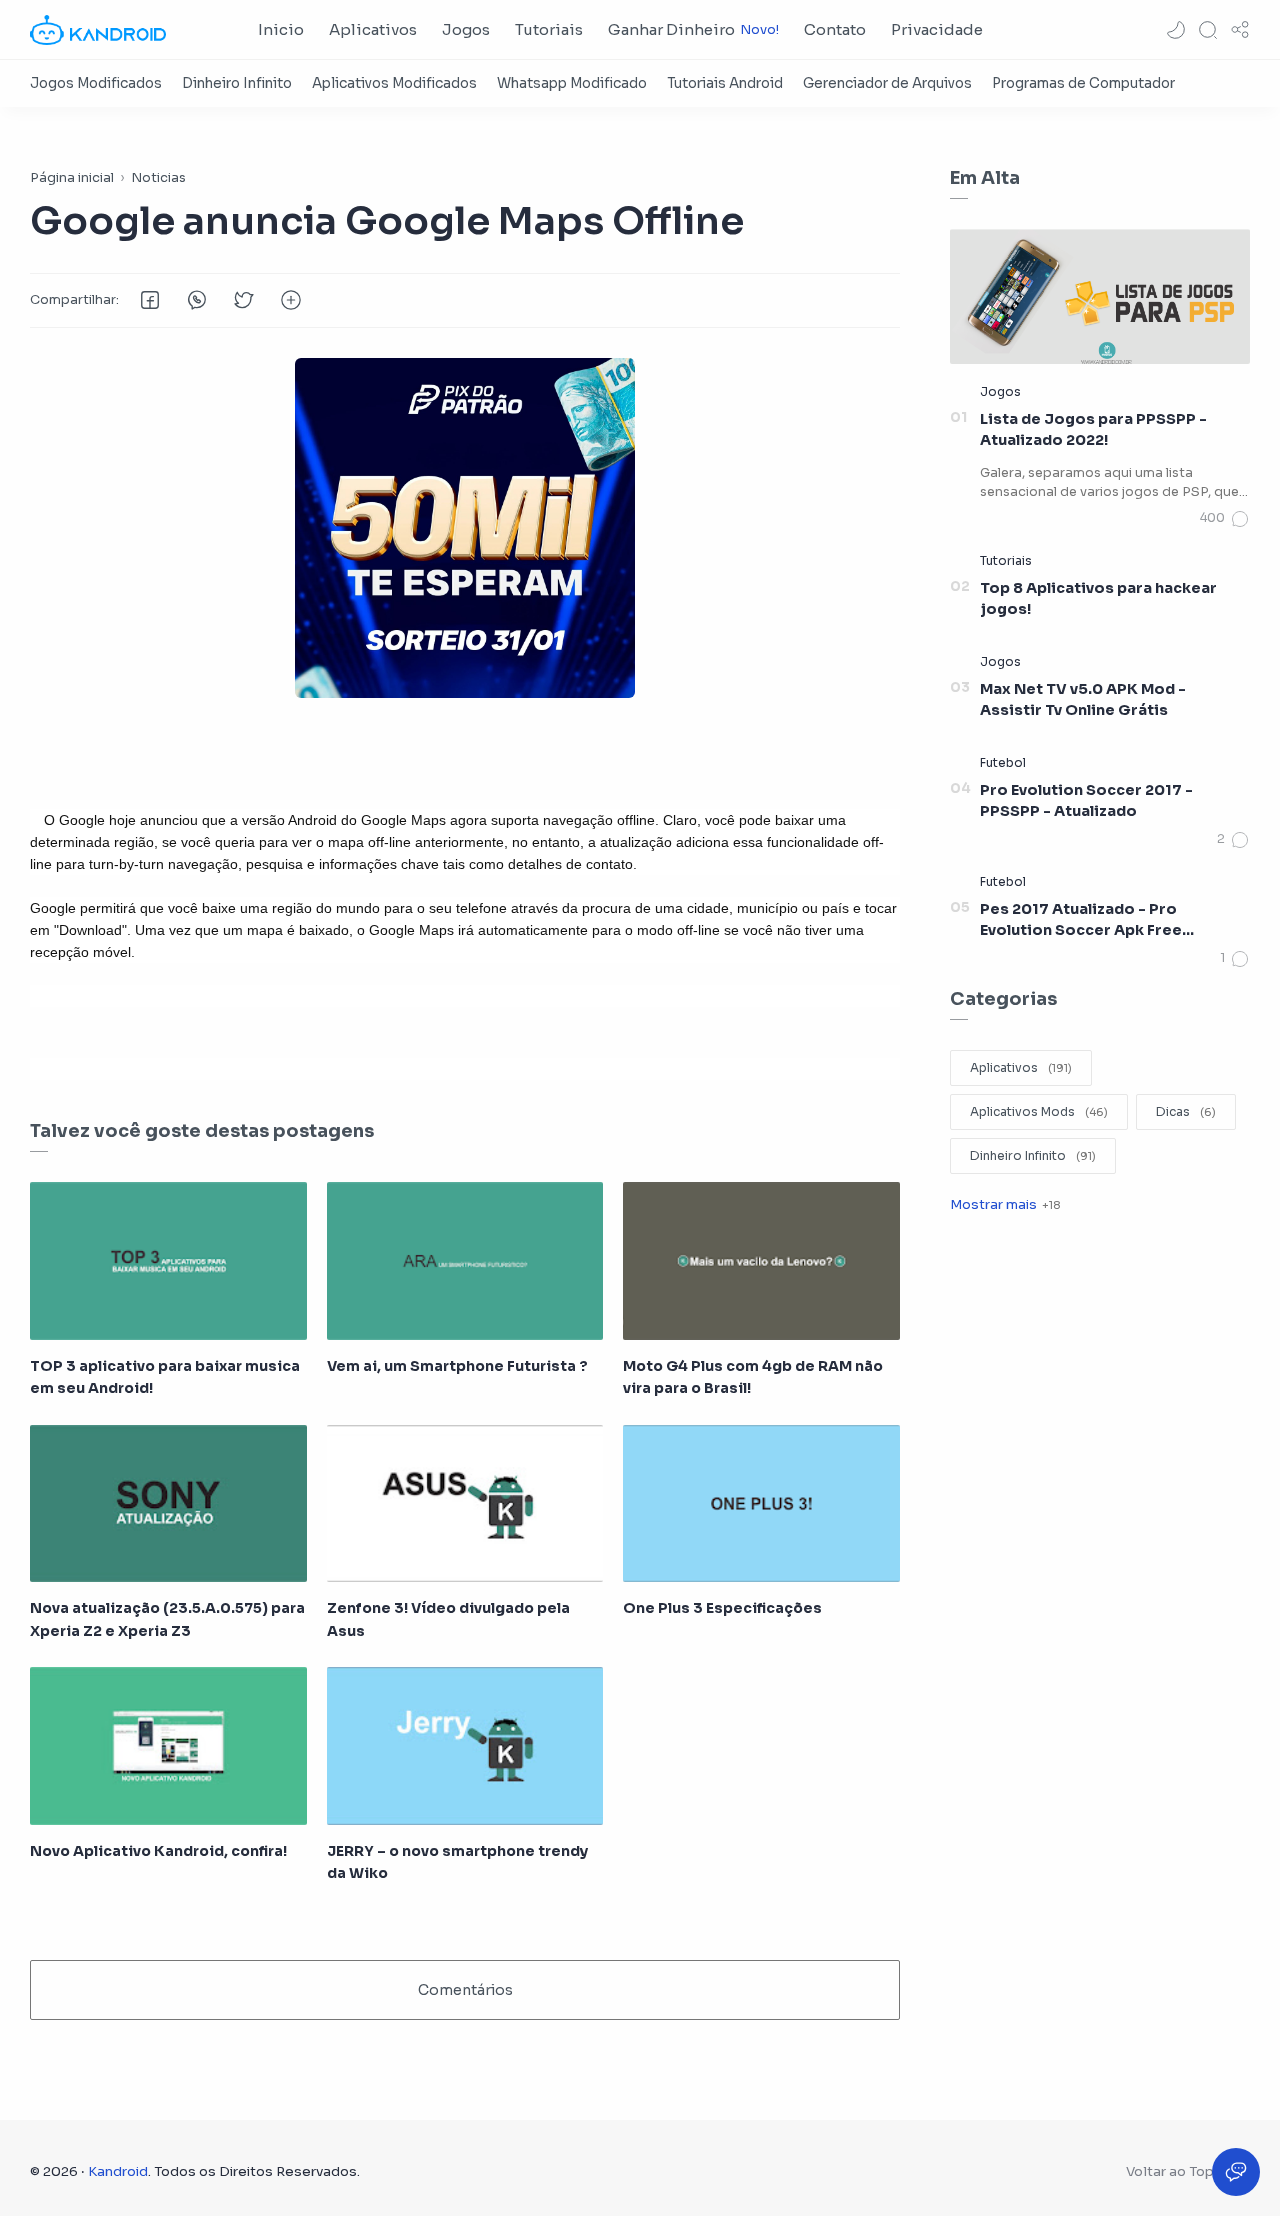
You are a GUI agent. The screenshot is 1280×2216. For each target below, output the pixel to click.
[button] (1176, 30)
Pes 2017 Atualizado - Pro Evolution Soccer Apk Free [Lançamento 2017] (1081, 921)
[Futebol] (1003, 762)
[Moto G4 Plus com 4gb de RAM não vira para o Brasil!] (761, 1261)
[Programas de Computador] (1083, 83)
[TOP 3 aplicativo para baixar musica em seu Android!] (168, 1261)
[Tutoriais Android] (725, 83)
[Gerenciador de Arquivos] (887, 83)
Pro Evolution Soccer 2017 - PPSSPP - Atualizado (1086, 801)
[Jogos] (1000, 391)
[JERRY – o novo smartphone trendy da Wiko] (465, 1746)
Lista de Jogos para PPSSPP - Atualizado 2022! (1093, 430)
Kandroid (118, 2171)
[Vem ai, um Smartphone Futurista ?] (465, 1261)
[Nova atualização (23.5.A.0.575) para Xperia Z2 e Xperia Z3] (168, 1504)
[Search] (1208, 30)
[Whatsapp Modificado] (572, 83)
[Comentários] (1225, 519)
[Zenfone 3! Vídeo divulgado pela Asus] (465, 1504)
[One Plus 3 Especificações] (761, 1504)
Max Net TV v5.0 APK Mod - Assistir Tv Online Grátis (1083, 700)
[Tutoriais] (1006, 560)
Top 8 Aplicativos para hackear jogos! (1098, 599)
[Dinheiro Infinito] (237, 83)
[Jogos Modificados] (96, 83)
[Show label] (1005, 1204)
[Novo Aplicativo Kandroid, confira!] (168, 1746)
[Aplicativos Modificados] (394, 83)
